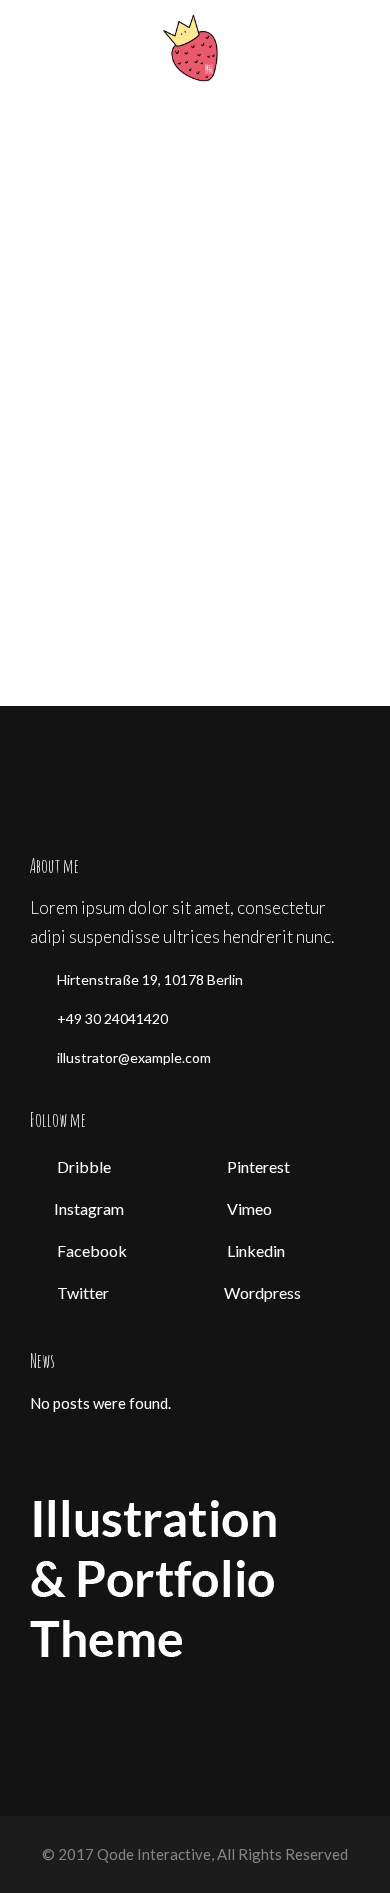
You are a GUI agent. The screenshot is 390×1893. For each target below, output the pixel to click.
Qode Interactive (152, 1854)
